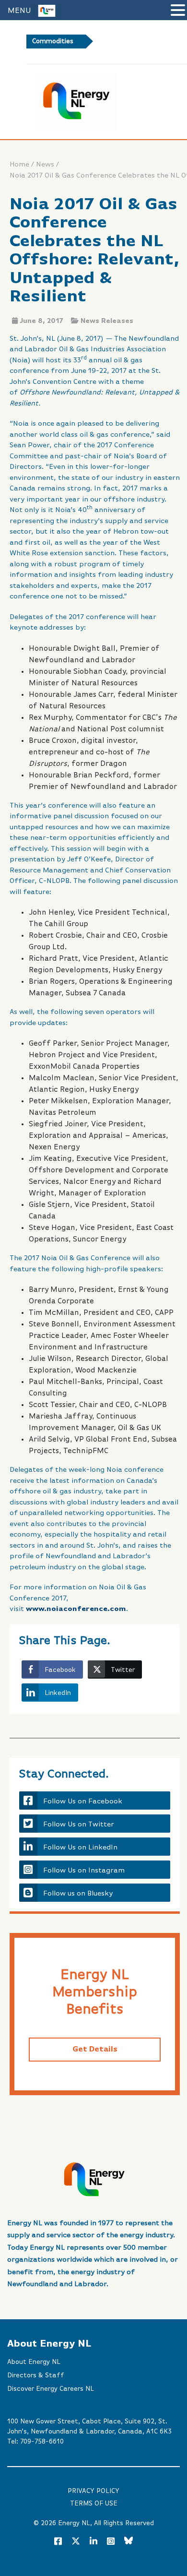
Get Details (95, 2050)
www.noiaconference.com (76, 1609)
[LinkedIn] (93, 2542)
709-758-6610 (42, 2442)
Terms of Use (94, 2504)
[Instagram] (111, 2542)
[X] (76, 2543)
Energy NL (74, 2523)
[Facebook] (58, 2542)
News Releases (107, 321)
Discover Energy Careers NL (51, 2389)
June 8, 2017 (41, 321)
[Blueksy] (129, 2542)
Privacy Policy (93, 2491)
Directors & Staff (36, 2375)
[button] (178, 11)
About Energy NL (34, 2362)
